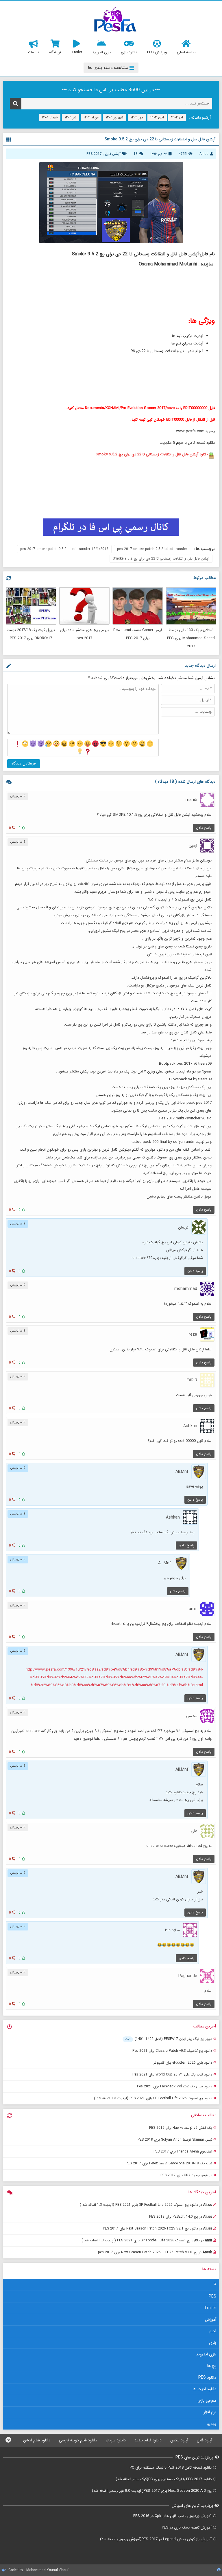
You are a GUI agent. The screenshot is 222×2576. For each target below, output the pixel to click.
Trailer (210, 2308)
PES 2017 (94, 154)
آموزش (211, 2320)
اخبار (213, 2331)
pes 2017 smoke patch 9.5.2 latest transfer (152, 549)
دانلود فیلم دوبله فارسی (78, 2440)
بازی (213, 2343)
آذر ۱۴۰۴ (177, 117)
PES (212, 2296)
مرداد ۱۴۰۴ (91, 117)
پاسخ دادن (204, 828)
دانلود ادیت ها (205, 2389)
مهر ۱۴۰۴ (137, 117)
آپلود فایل (205, 2440)
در (146, 2205)
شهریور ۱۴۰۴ (115, 117)
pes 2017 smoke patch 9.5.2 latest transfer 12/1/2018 (64, 549)
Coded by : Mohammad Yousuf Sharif (38, 2570)
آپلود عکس (179, 2440)
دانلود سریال (116, 2440)
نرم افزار (210, 2412)
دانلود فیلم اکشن (37, 2440)
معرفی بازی (207, 2401)
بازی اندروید (206, 2354)
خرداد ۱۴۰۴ (50, 117)
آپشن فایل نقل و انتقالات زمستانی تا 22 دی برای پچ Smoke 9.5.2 (161, 559)
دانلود (152, 454)
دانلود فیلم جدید (148, 2440)
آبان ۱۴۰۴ (157, 117)
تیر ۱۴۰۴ (71, 117)
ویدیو (212, 2424)
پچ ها (212, 2366)
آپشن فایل (113, 154)
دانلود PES (207, 2377)
